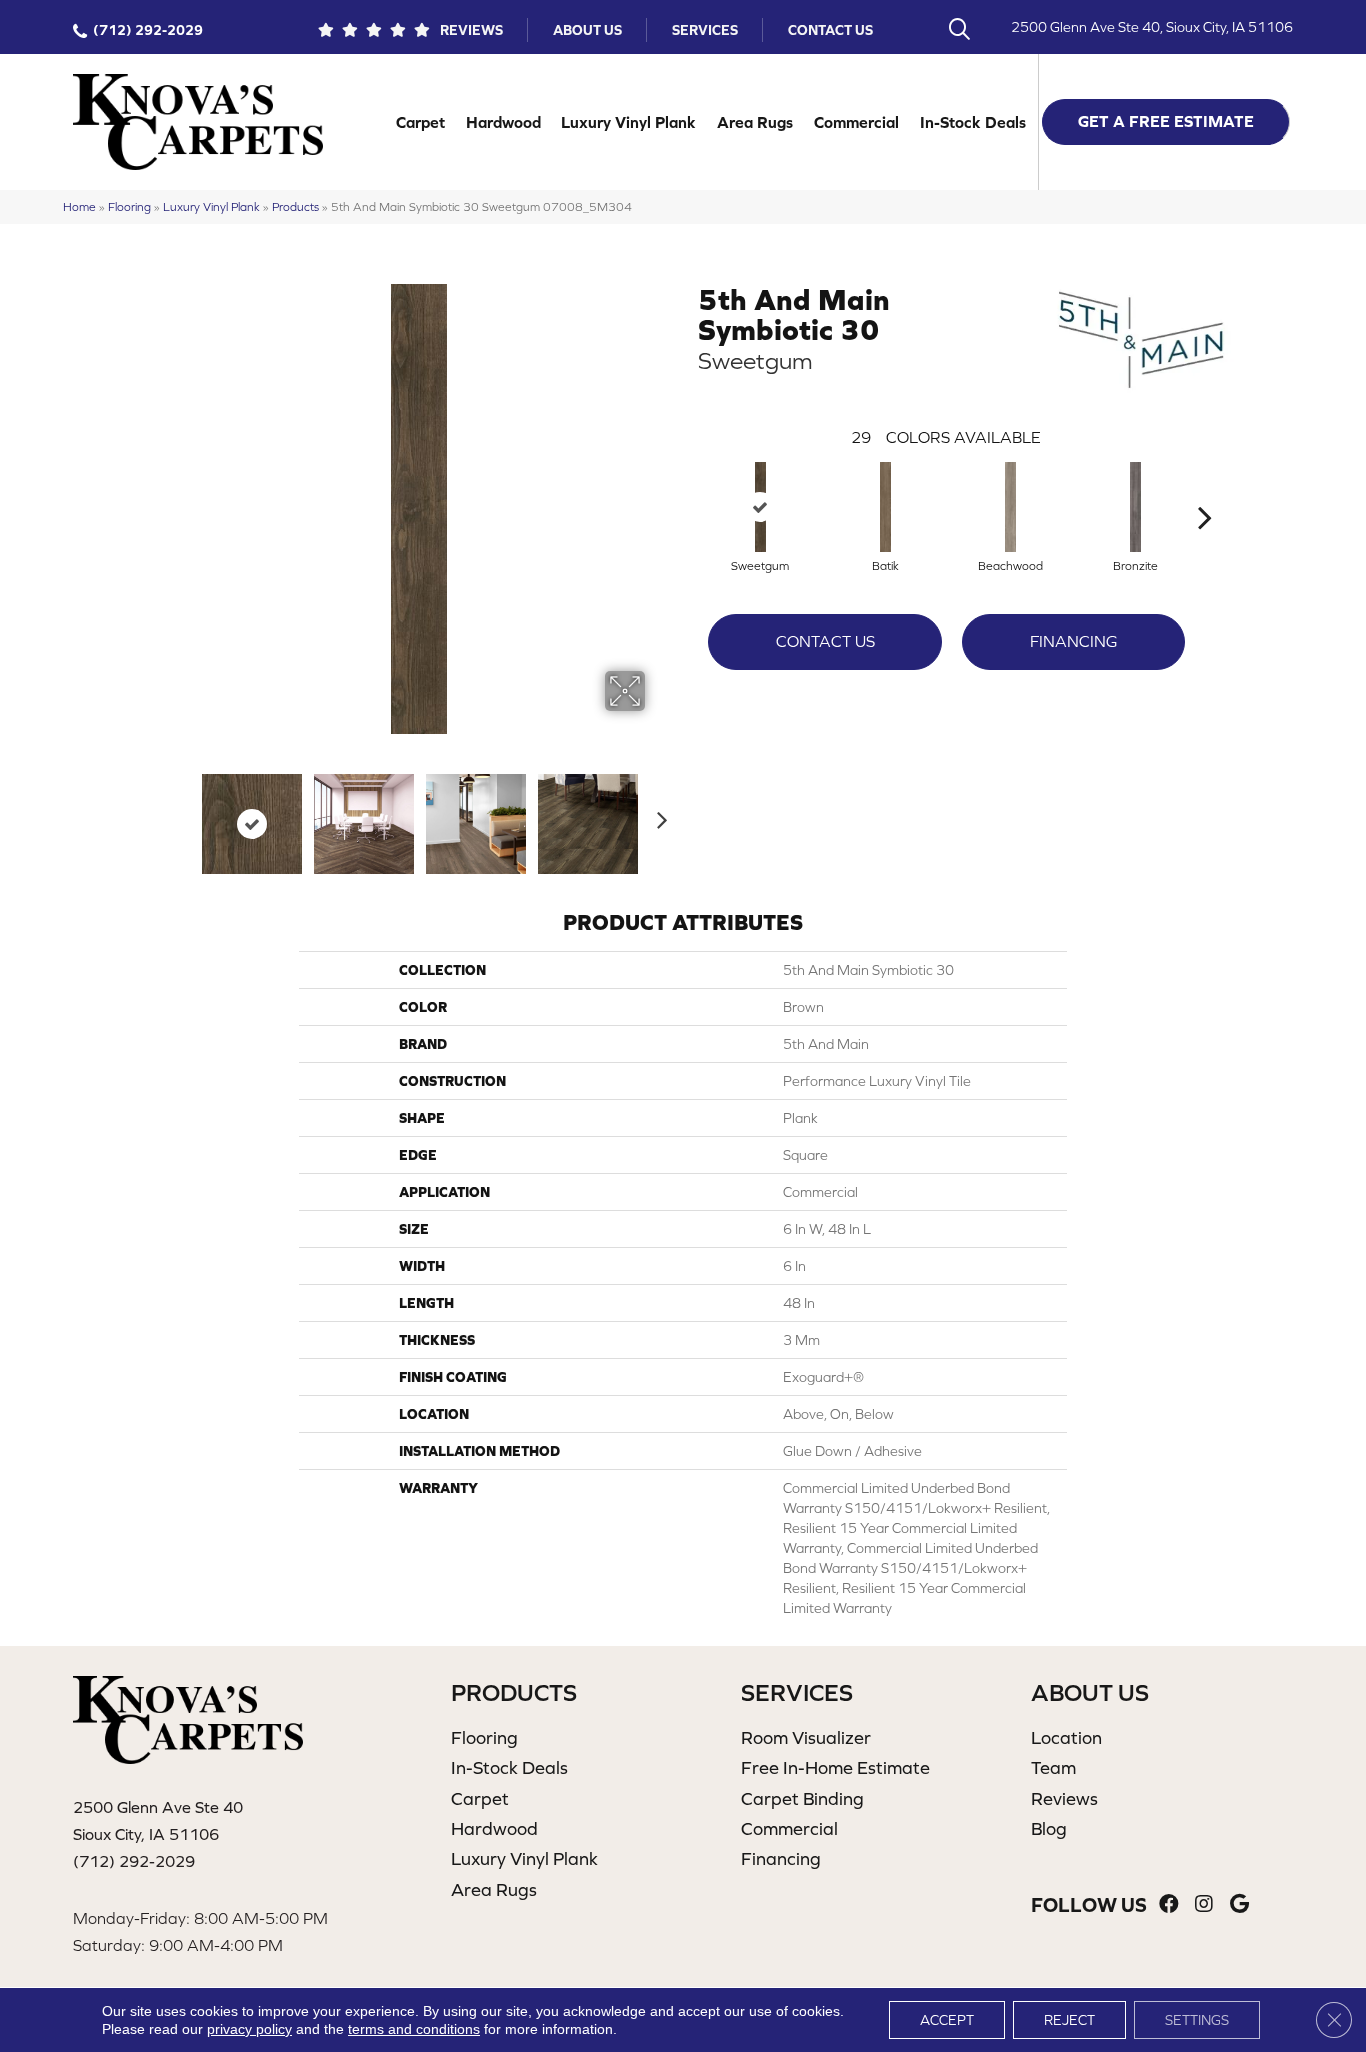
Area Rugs (755, 122)
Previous (181, 814)
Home (79, 206)
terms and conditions (414, 2029)
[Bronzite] (1136, 507)
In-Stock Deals (973, 122)
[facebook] (1169, 1904)
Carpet (420, 122)
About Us (587, 30)
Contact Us (830, 30)
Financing (1073, 641)
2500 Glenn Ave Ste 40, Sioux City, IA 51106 (1152, 27)
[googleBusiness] (1239, 1904)
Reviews (471, 30)
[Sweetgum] (761, 507)
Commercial (856, 122)
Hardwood (503, 122)
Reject (1069, 2020)
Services (705, 30)
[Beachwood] (1011, 507)
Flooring (129, 206)
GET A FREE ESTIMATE (1166, 121)
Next (658, 814)
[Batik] (886, 507)
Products (295, 206)
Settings (1197, 2020)
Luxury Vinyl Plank (628, 122)
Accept (947, 2020)
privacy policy (249, 2029)
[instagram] (1204, 1904)
